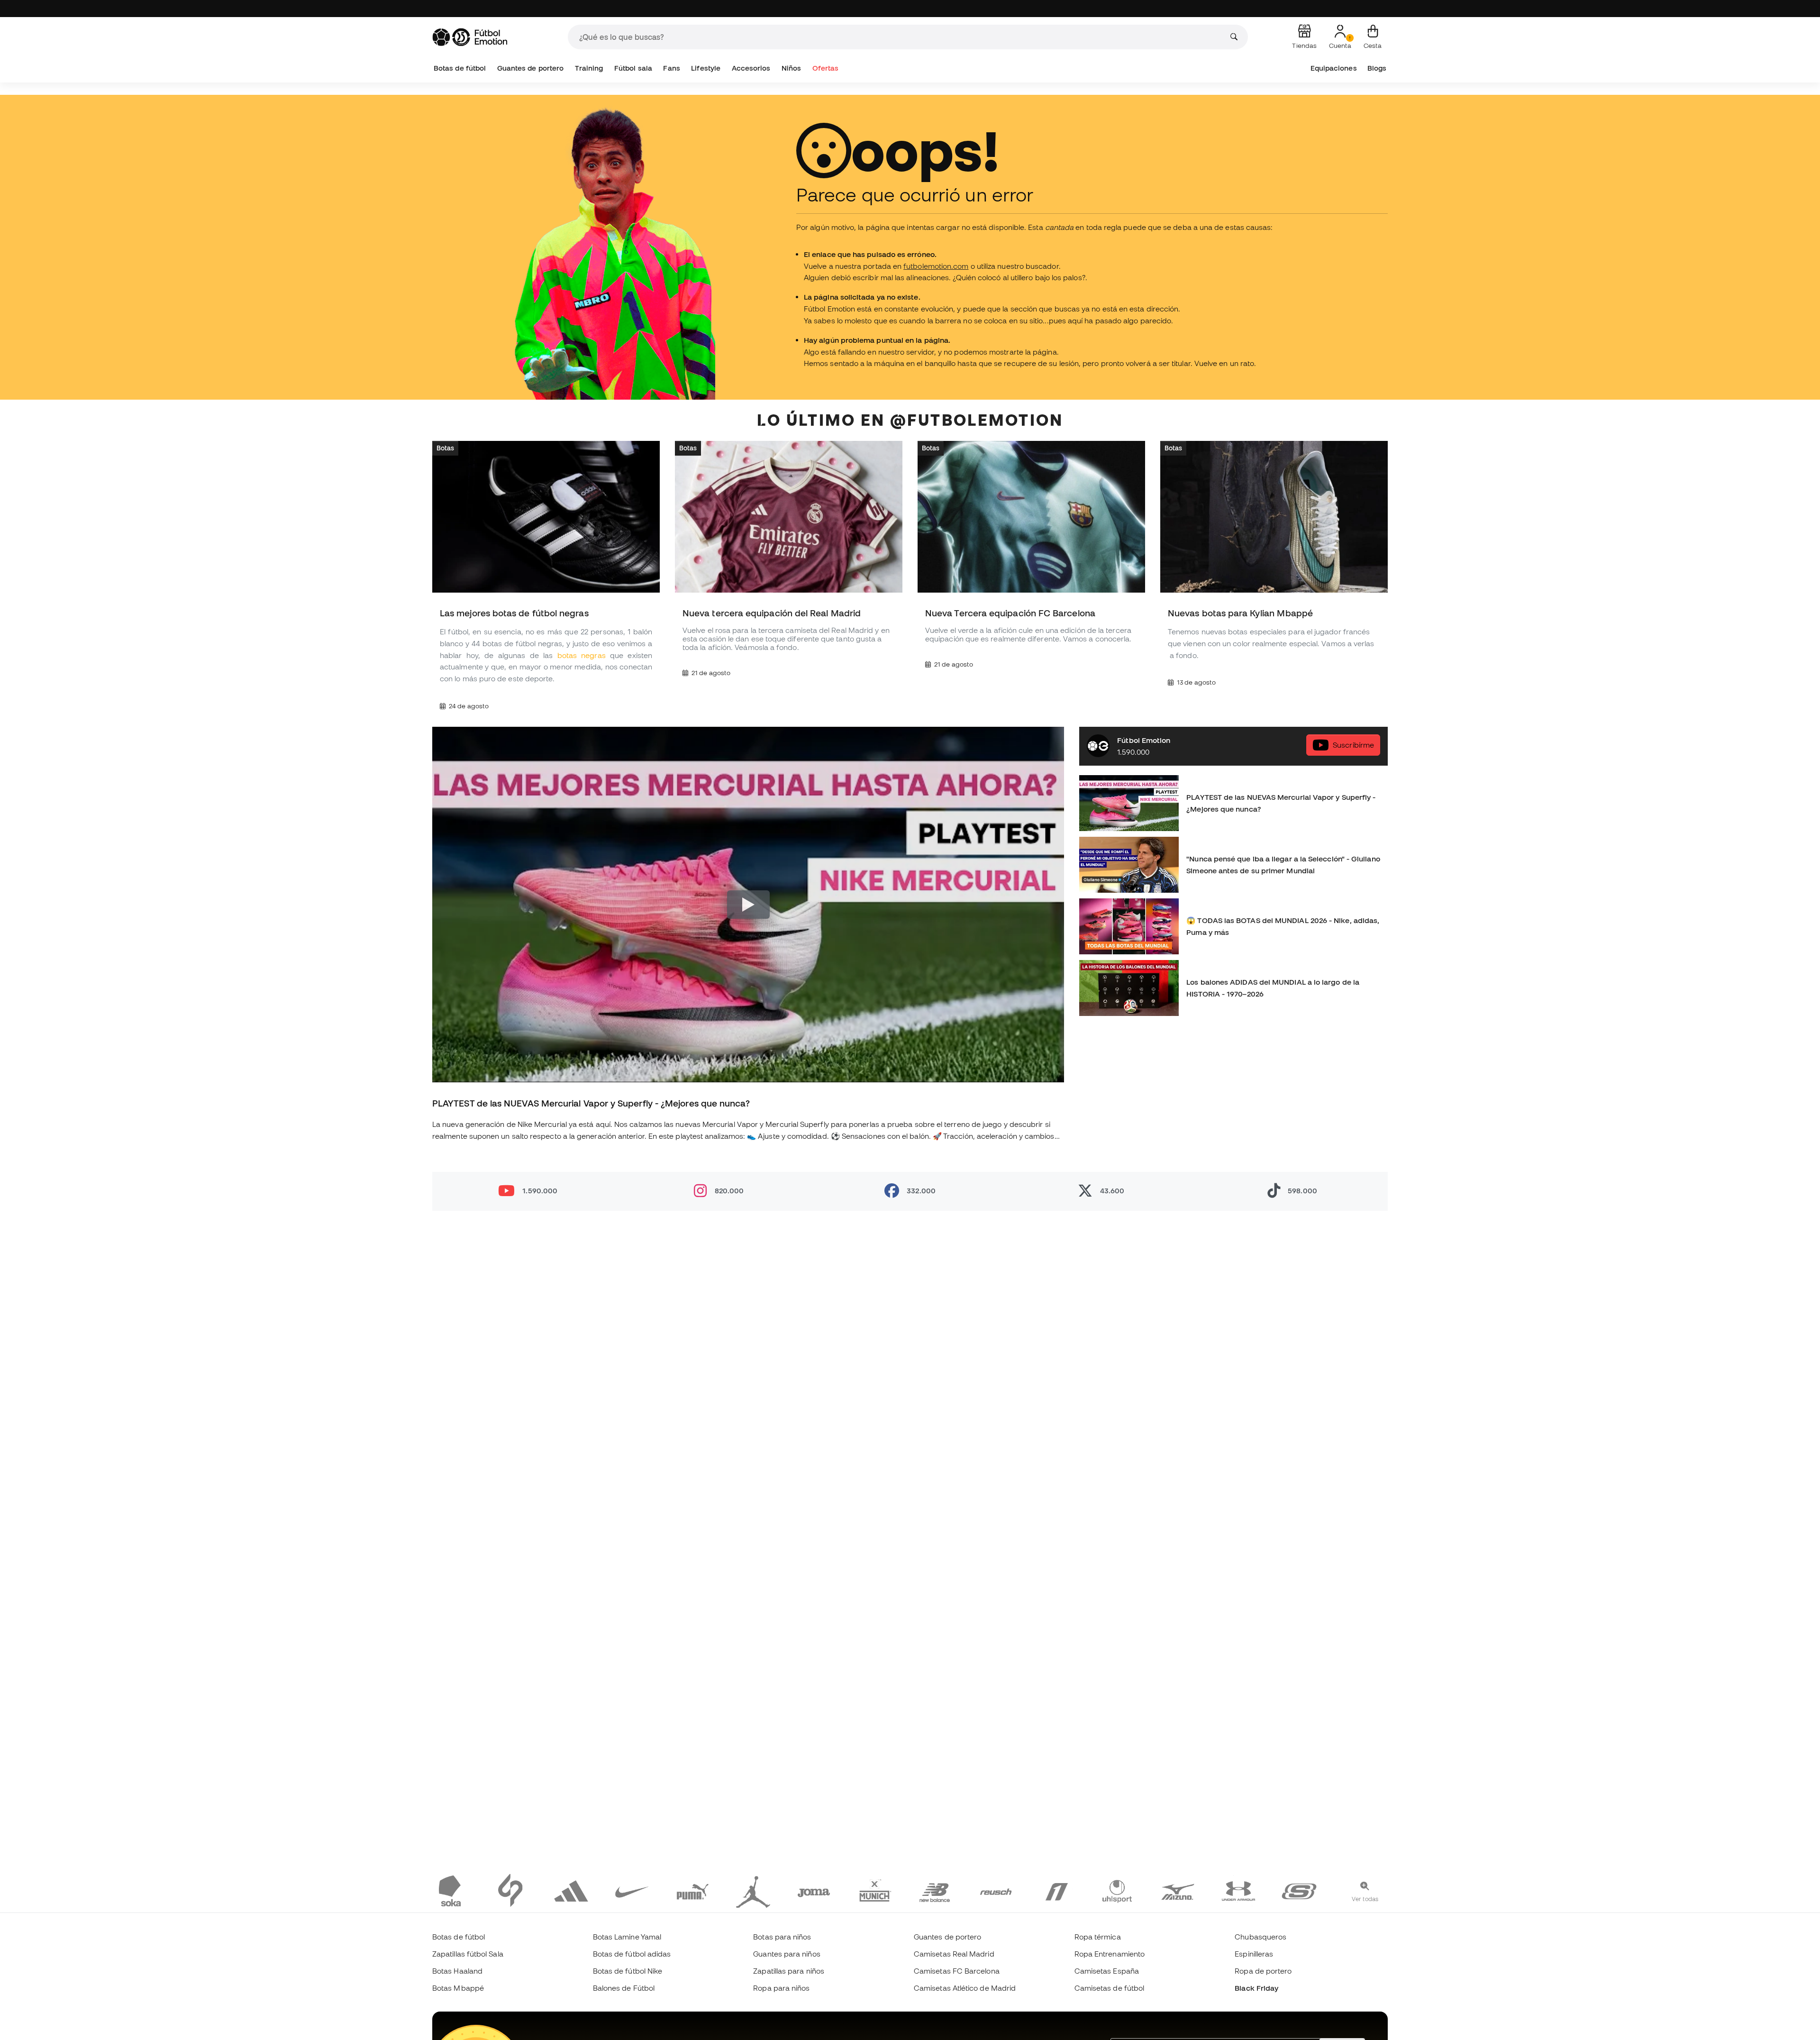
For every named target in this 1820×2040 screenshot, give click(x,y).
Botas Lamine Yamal (627, 1937)
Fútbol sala (633, 68)
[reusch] (996, 1890)
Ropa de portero (1263, 1971)
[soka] (450, 1890)
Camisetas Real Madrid (954, 1954)
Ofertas (826, 68)
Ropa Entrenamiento (1110, 1954)
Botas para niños (782, 1937)
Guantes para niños (787, 1954)
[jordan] (753, 1890)
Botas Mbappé (458, 1988)
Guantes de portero (530, 68)
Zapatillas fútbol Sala (468, 1954)
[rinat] (1056, 1890)
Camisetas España (1107, 1971)
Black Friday (1256, 1988)
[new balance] (935, 1890)
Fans (671, 68)
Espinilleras (1254, 1954)
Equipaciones (1334, 68)
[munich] (874, 1890)
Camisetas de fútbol (1109, 1988)
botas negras (582, 655)
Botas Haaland (457, 1971)
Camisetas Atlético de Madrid (965, 1988)
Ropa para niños (781, 1988)
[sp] (510, 1890)
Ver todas (1365, 1899)
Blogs (1377, 68)
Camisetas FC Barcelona (957, 1971)
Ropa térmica (1098, 1937)
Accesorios (751, 68)
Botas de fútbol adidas (632, 1954)
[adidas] (571, 1890)
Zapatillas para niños (789, 1971)
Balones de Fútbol (624, 1988)
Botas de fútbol (460, 68)
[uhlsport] (1117, 1890)
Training (589, 68)
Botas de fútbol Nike (628, 1971)
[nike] (632, 1890)
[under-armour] (1238, 1890)
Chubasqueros (1260, 1937)
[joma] (814, 1890)
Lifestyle (706, 68)
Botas (445, 448)
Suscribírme (1353, 745)
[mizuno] (1178, 1890)
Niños (791, 68)
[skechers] (1299, 1890)
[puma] (692, 1890)
